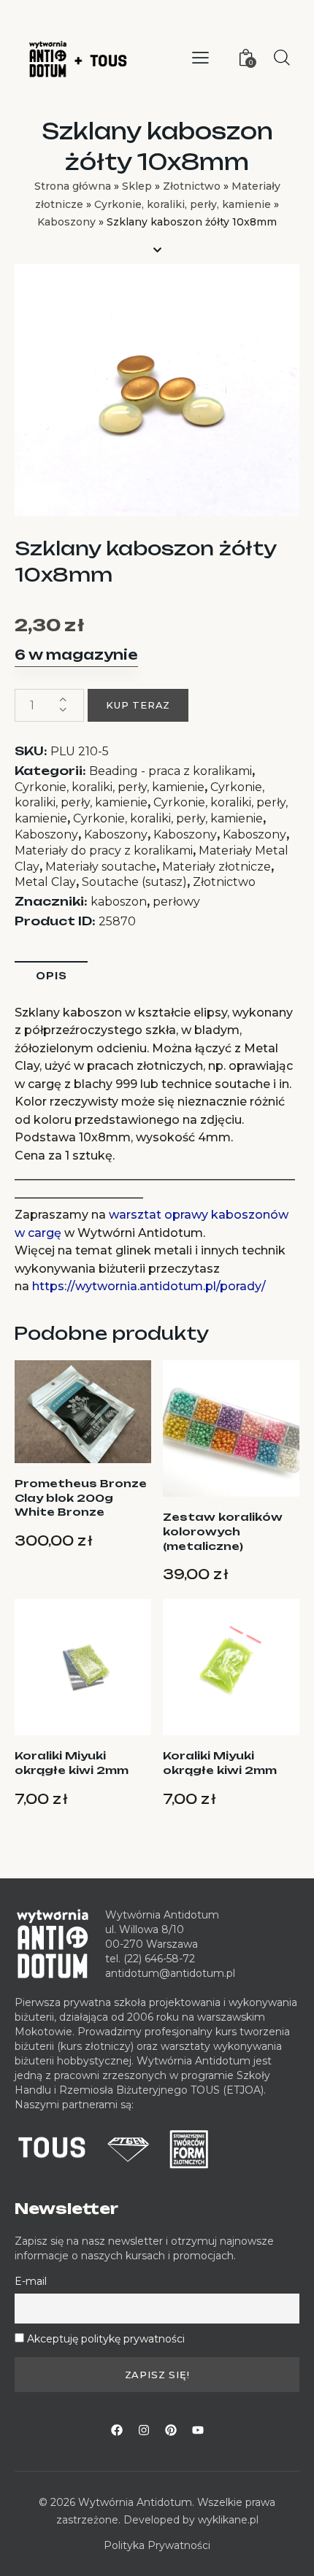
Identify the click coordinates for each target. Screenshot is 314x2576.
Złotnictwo (192, 186)
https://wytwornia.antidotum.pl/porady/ (149, 1286)
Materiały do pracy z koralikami (104, 851)
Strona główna (73, 186)
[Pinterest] (171, 2430)
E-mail (31, 2281)
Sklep (137, 186)
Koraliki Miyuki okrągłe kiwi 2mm (72, 1763)
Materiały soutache (101, 867)
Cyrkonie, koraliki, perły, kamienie (183, 204)
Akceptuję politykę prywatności (106, 2339)
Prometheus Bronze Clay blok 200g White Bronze (81, 1497)
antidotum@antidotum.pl (170, 1973)
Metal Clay (45, 882)
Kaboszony (66, 222)
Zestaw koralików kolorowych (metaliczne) (223, 1531)
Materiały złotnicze (217, 867)
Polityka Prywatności (157, 2545)
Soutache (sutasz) (134, 882)
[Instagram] (144, 2430)
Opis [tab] (51, 976)
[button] (200, 58)
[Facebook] (117, 2430)
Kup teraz (138, 705)
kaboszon (119, 902)
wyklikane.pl (228, 2520)
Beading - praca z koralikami (171, 771)
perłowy (176, 902)
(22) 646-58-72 (159, 1959)
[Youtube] (198, 2430)
